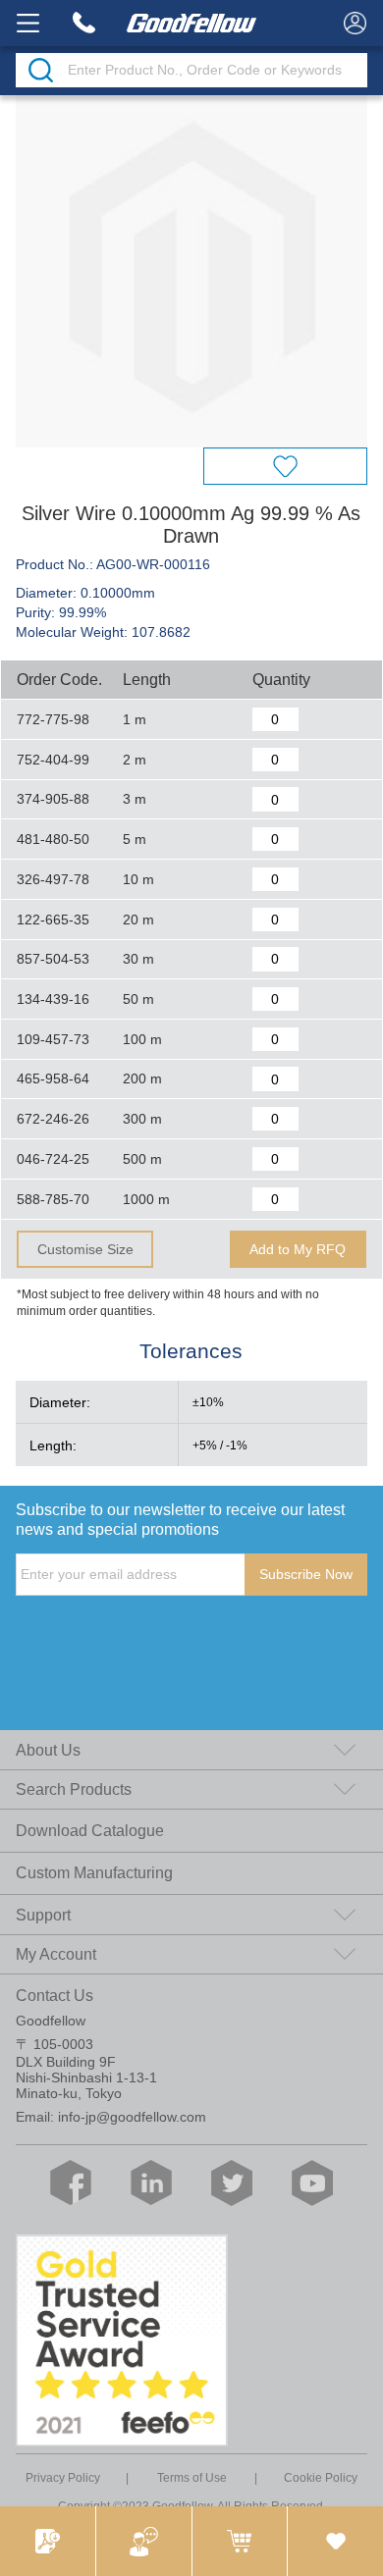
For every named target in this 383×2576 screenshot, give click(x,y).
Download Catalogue (90, 1830)
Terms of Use (192, 2478)
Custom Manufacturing (94, 1872)
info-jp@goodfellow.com (132, 2117)
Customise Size (85, 1249)
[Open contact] (143, 2541)
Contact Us (55, 1995)
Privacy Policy (63, 2478)
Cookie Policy (321, 2478)
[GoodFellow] (192, 23)
